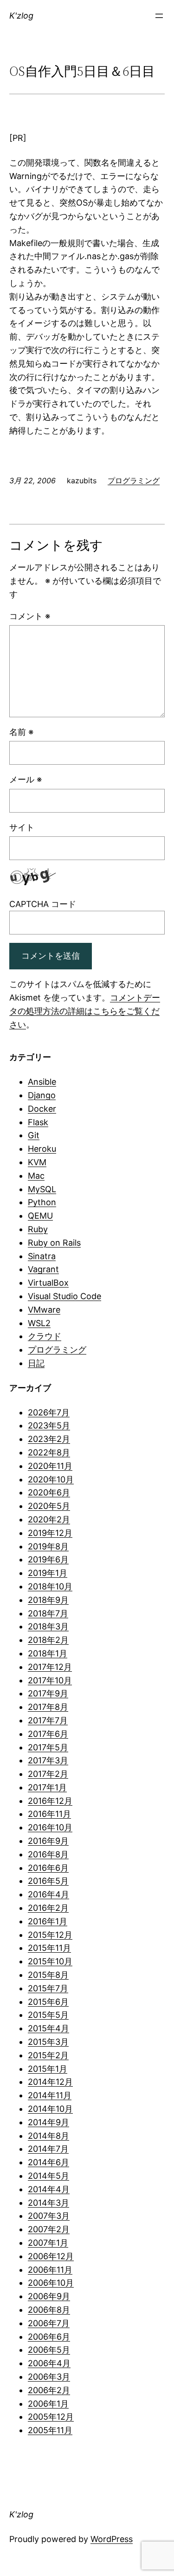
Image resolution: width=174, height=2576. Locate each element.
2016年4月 (48, 1894)
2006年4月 (49, 2363)
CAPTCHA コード (43, 904)
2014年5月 (48, 2176)
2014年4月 (49, 2189)
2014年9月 (48, 2122)
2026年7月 (49, 1412)
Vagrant (43, 1269)
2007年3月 (49, 2216)
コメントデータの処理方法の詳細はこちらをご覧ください (85, 1011)
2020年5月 (49, 1506)
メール (26, 779)
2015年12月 (50, 1935)
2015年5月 (48, 2015)
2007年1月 (48, 2243)
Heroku (42, 1149)
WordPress (112, 2539)
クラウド (45, 1336)
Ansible (42, 1082)
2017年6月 (48, 1734)
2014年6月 (48, 2162)
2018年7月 (48, 1613)
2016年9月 (48, 1841)
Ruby (38, 1229)
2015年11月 (49, 1948)
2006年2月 (49, 2390)
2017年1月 (47, 1787)
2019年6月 (48, 1559)
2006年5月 (49, 2350)
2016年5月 (48, 1881)
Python (42, 1202)
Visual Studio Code (64, 1296)
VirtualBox (48, 1283)
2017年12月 (50, 1667)
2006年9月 (49, 2296)
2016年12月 (50, 1801)
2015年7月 (48, 1988)
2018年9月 (48, 1600)
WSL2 (39, 1323)
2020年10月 (51, 1479)
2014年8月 (48, 2136)
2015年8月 (48, 1975)
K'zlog (21, 16)
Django (42, 1095)
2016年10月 (50, 1827)
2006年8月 (49, 2310)
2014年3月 (48, 2203)
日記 (36, 1363)
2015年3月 (48, 2042)
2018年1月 (48, 1653)
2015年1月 (48, 2069)
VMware (44, 1310)
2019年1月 (48, 1573)
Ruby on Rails (54, 1243)
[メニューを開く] (159, 16)
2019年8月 (48, 1546)
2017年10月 (50, 1680)
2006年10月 (51, 2283)
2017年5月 (48, 1747)
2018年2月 (48, 1640)
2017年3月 (48, 1760)
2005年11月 (50, 2430)
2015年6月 (48, 2002)
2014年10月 (50, 2109)
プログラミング (134, 480)
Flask (38, 1122)
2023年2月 (49, 1439)
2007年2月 (49, 2229)
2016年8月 (48, 1854)
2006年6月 (49, 2337)
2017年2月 (48, 1774)
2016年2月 (48, 1908)
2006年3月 (49, 2377)
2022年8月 (49, 1452)
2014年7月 (48, 2149)
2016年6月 (48, 1868)
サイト (22, 827)
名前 (21, 732)
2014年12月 (50, 2082)
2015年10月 (50, 1961)
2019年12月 (50, 1533)
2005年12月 (51, 2417)
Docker (42, 1109)
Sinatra (42, 1256)
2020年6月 (49, 1492)
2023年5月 (49, 1425)
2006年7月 (49, 2323)
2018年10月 (50, 1586)
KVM (37, 1162)
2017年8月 (48, 1707)
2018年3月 (48, 1626)
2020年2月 (49, 1519)
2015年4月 (48, 2028)
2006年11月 (50, 2270)
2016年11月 (49, 1814)
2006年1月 (48, 2404)
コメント (30, 616)
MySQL (42, 1189)
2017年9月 (48, 1693)
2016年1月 (48, 1921)
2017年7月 (48, 1720)
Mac (36, 1176)
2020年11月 (50, 1466)
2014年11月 (50, 2095)
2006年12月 (51, 2256)
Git (34, 1135)
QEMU (40, 1216)
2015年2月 (48, 2055)
